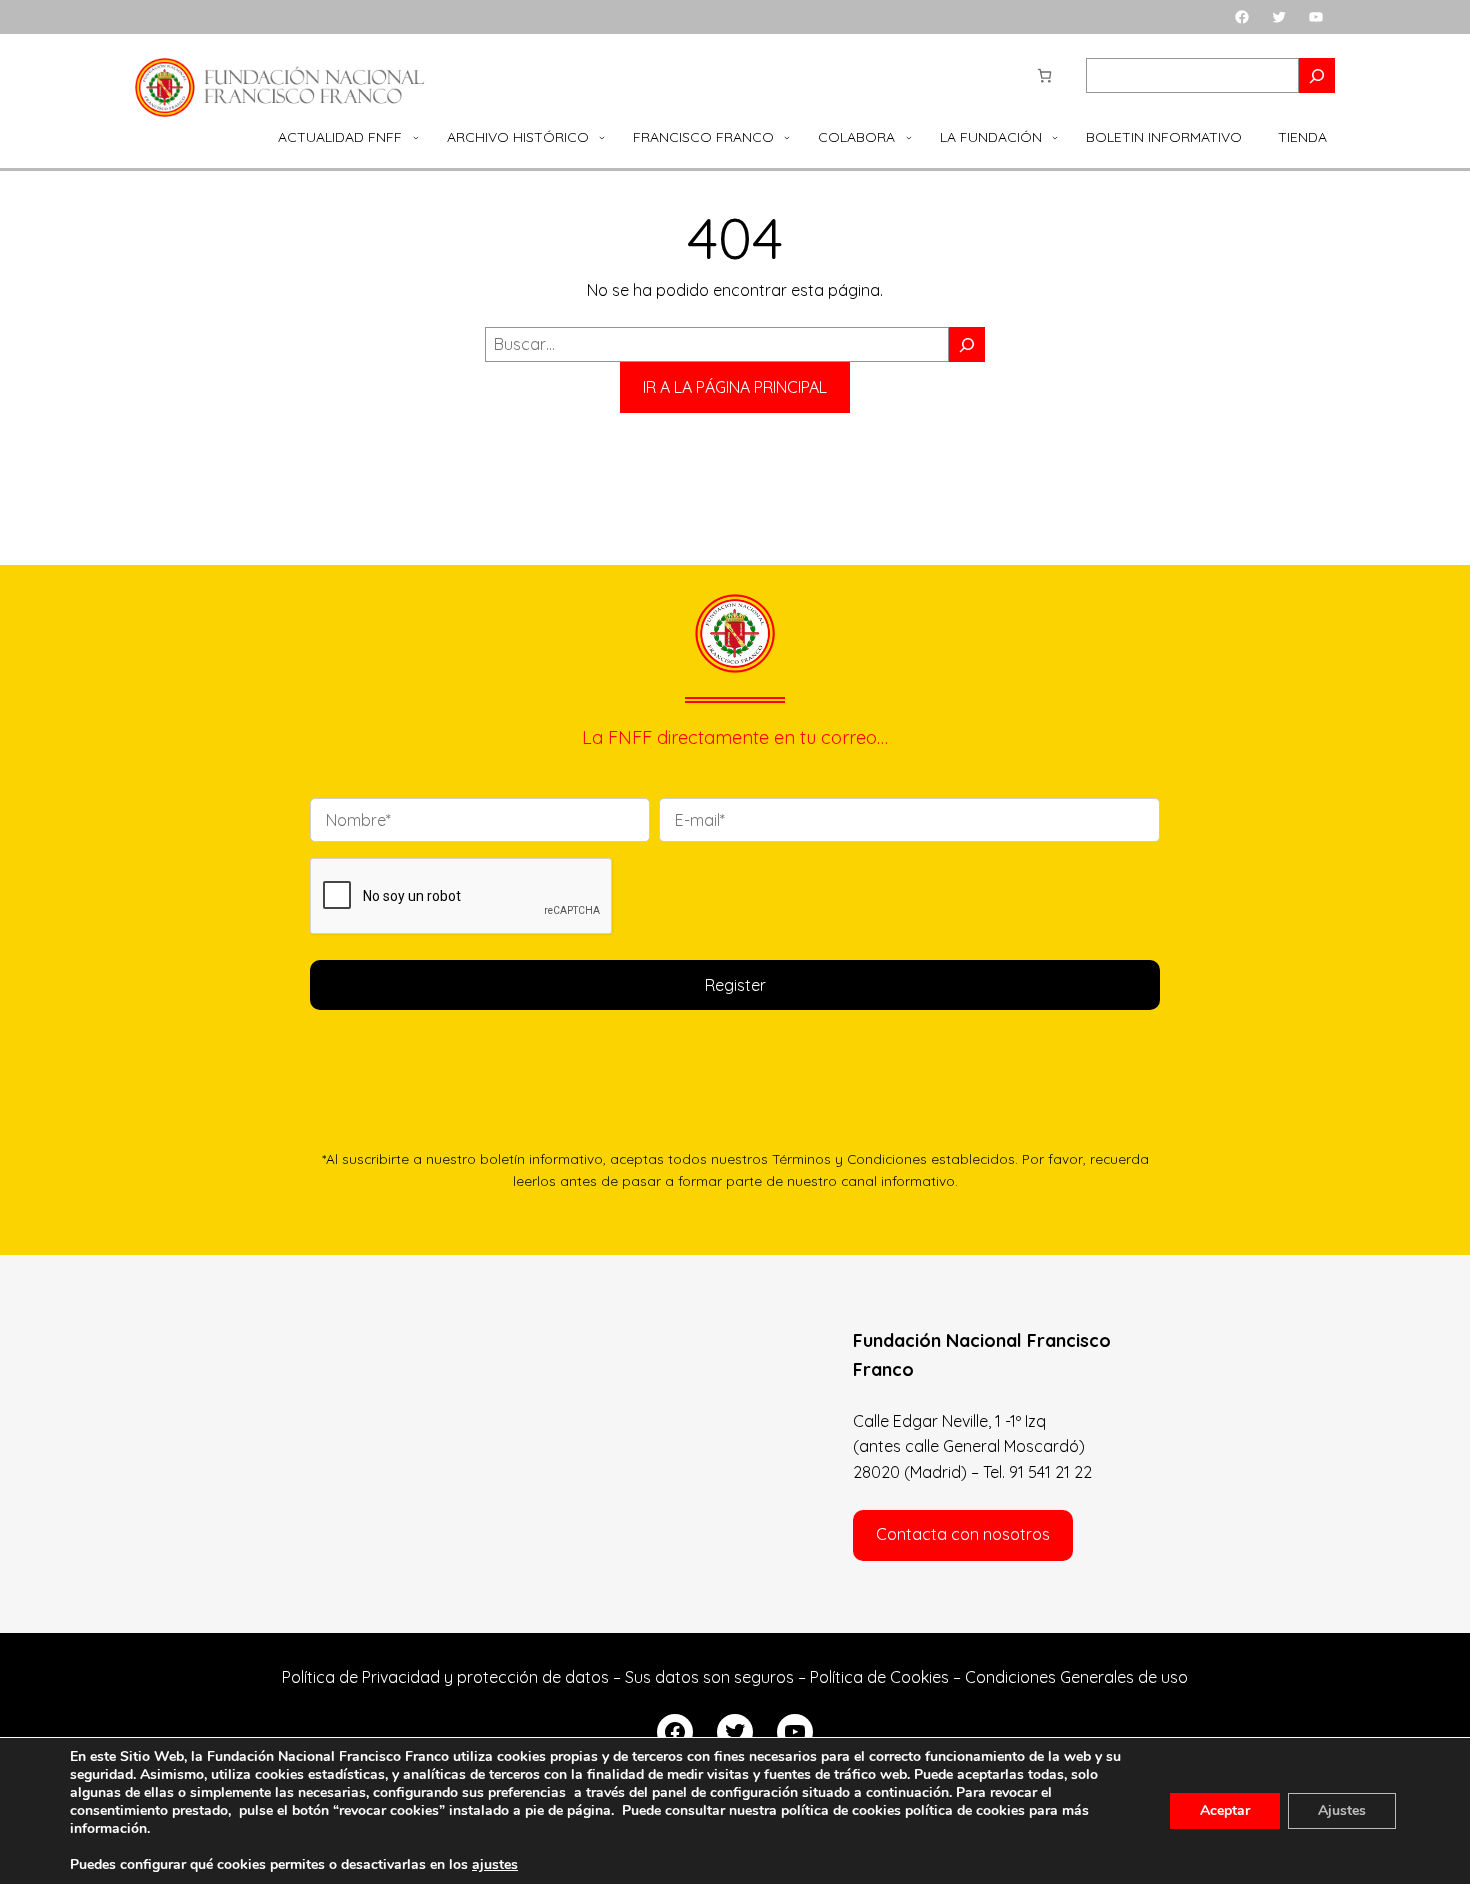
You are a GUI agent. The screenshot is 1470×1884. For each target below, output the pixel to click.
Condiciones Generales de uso (1076, 1677)
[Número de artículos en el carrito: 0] (1044, 75)
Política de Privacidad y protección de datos (445, 1677)
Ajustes (1342, 1810)
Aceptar (1225, 1810)
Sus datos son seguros (709, 1677)
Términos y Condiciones (849, 1158)
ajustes (495, 1865)
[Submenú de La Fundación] (1055, 137)
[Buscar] (967, 344)
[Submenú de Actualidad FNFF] (416, 137)
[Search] (1317, 75)
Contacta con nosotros (963, 1534)
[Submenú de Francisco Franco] (787, 137)
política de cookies (965, 1810)
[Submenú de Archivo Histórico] (602, 137)
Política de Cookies (879, 1677)
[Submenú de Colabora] (909, 137)
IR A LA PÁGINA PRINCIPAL (735, 387)
